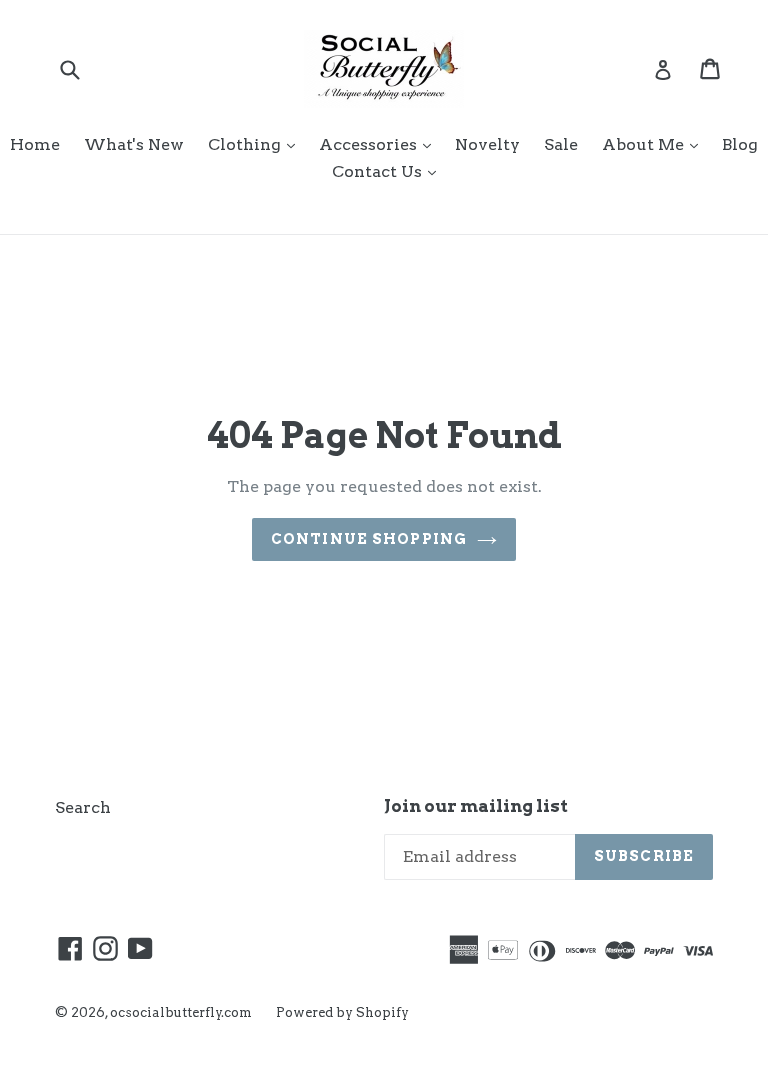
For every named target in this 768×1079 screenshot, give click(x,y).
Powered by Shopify (342, 1012)
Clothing (256, 144)
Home (35, 144)
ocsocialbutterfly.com (181, 1012)
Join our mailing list (476, 806)
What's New (134, 144)
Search (83, 807)
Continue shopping (369, 539)
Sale (561, 144)
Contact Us (389, 171)
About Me (655, 144)
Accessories (380, 144)
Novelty (487, 144)
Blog (740, 144)
